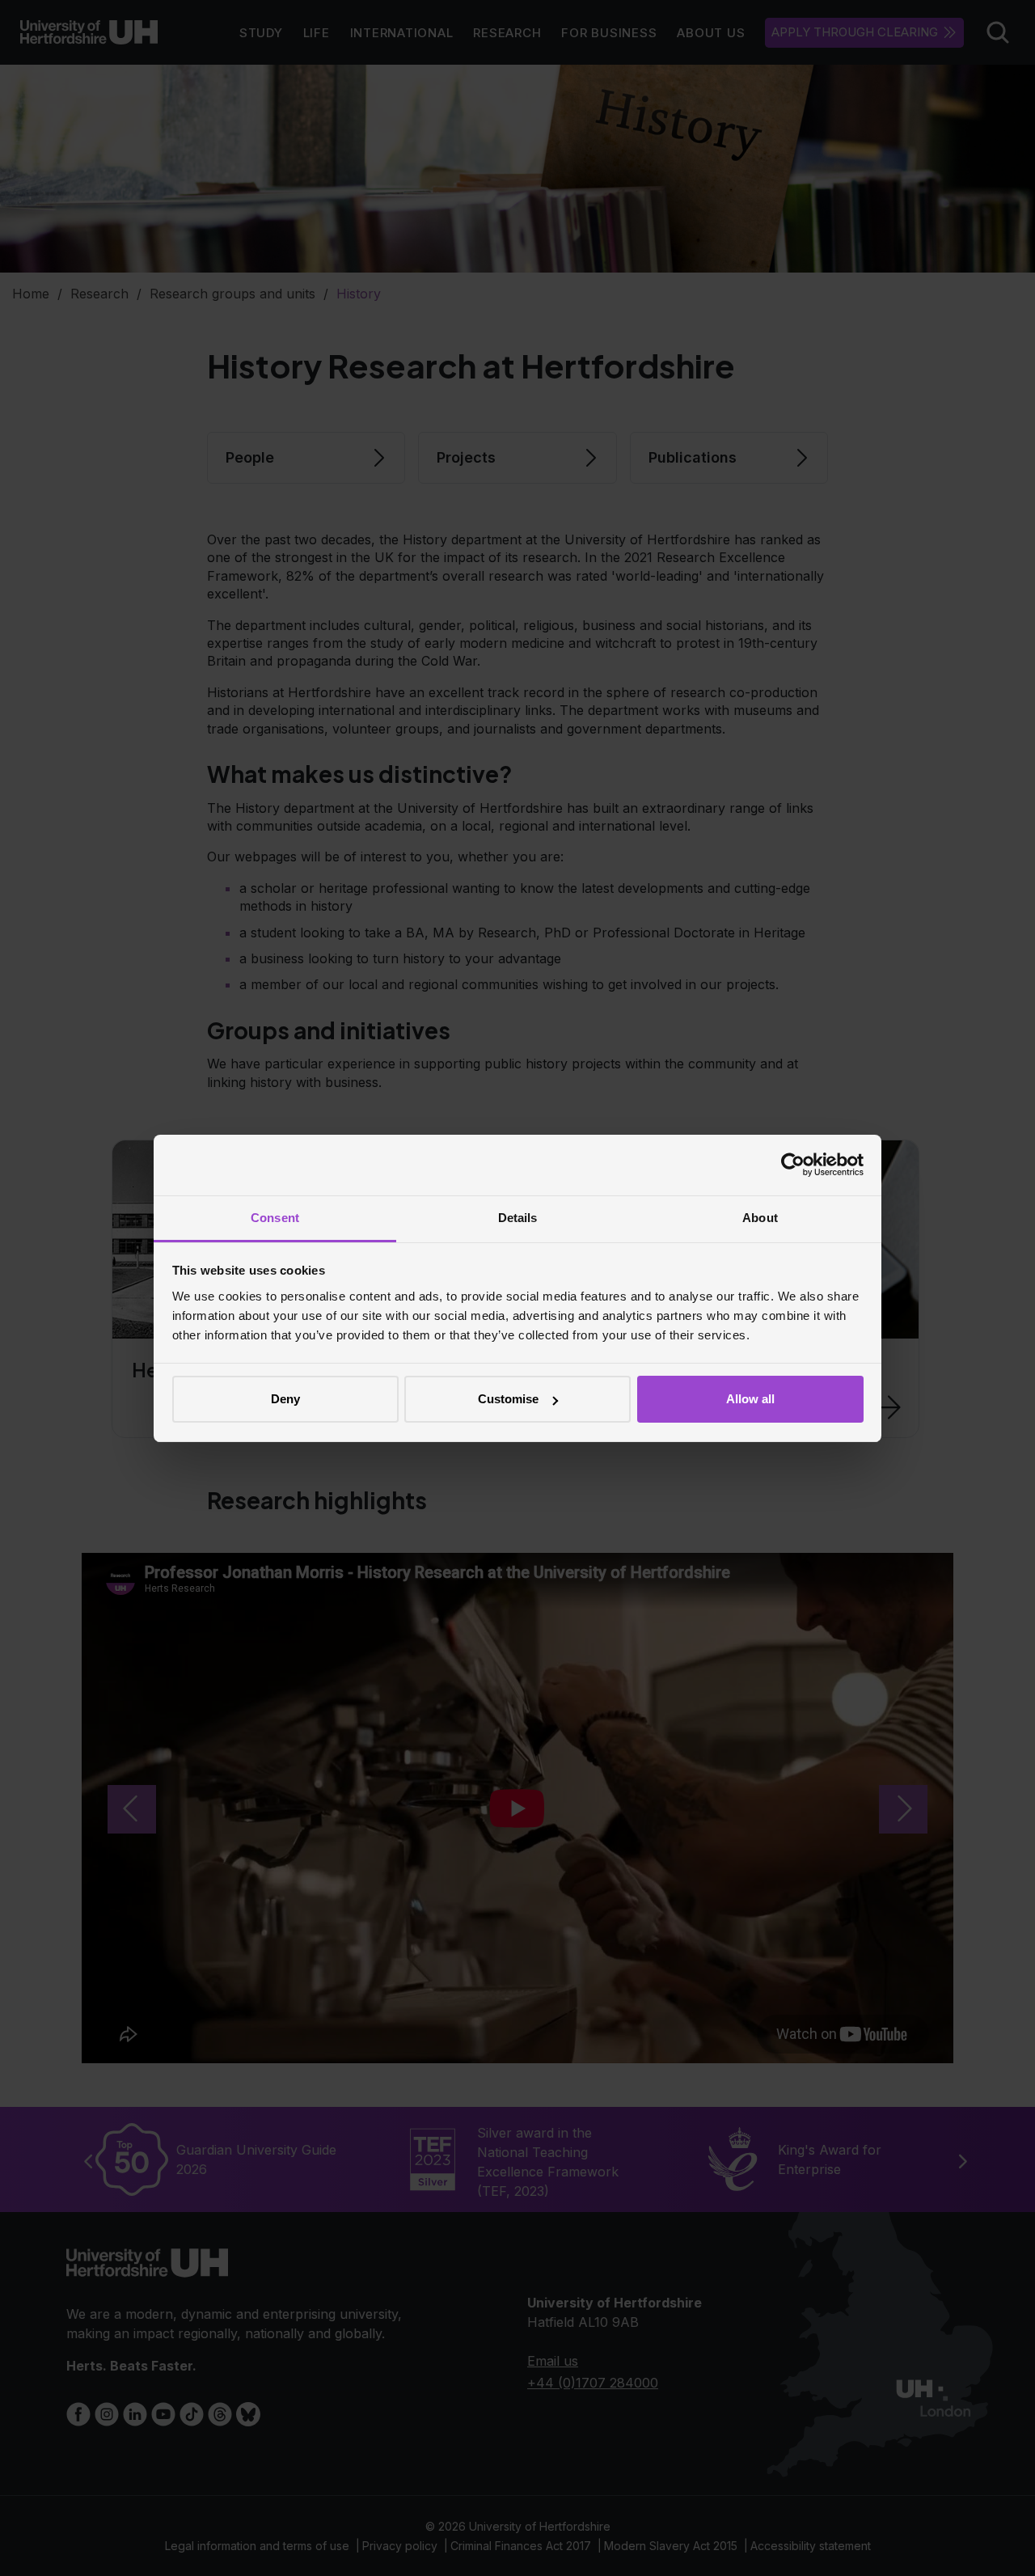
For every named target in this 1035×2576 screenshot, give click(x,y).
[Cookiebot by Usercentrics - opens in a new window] (793, 1165)
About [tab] (760, 1218)
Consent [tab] (275, 1218)
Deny (285, 1399)
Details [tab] (518, 1218)
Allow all (750, 1399)
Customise (508, 1399)
